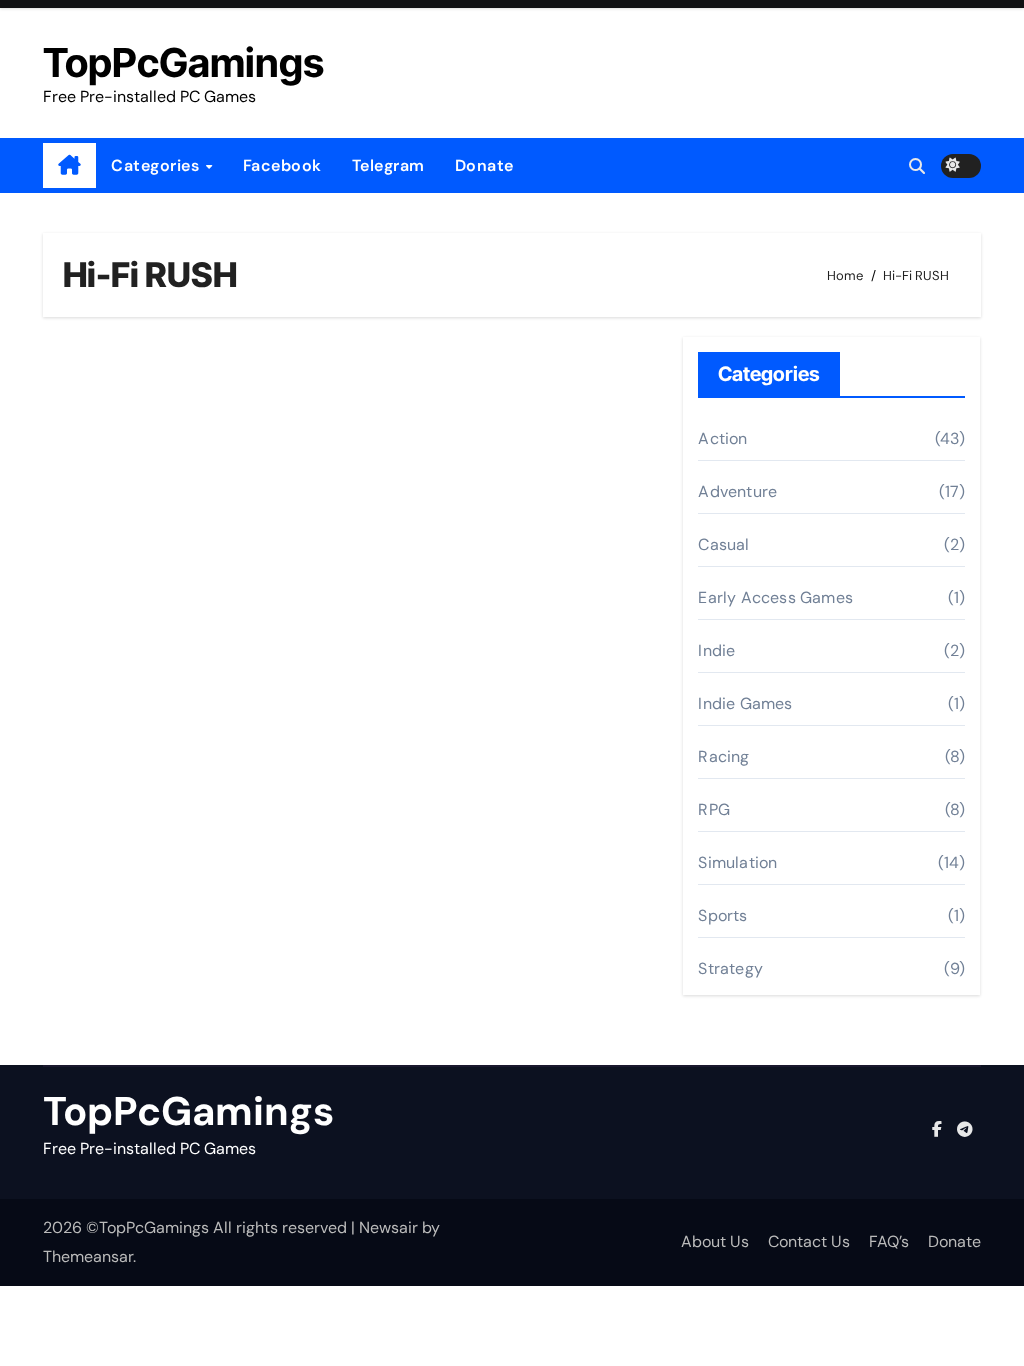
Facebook (282, 165)
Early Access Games (775, 597)
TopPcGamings (183, 62)
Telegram (388, 165)
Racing (723, 756)
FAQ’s (889, 1241)
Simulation (737, 862)
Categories (157, 165)
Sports (722, 915)
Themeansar (88, 1256)
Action (722, 438)
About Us (715, 1241)
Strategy (730, 968)
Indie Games (745, 703)
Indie (716, 650)
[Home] (69, 166)
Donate (484, 165)
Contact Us (809, 1241)
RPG (714, 809)
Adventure (737, 491)
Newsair (388, 1227)
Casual (723, 544)
